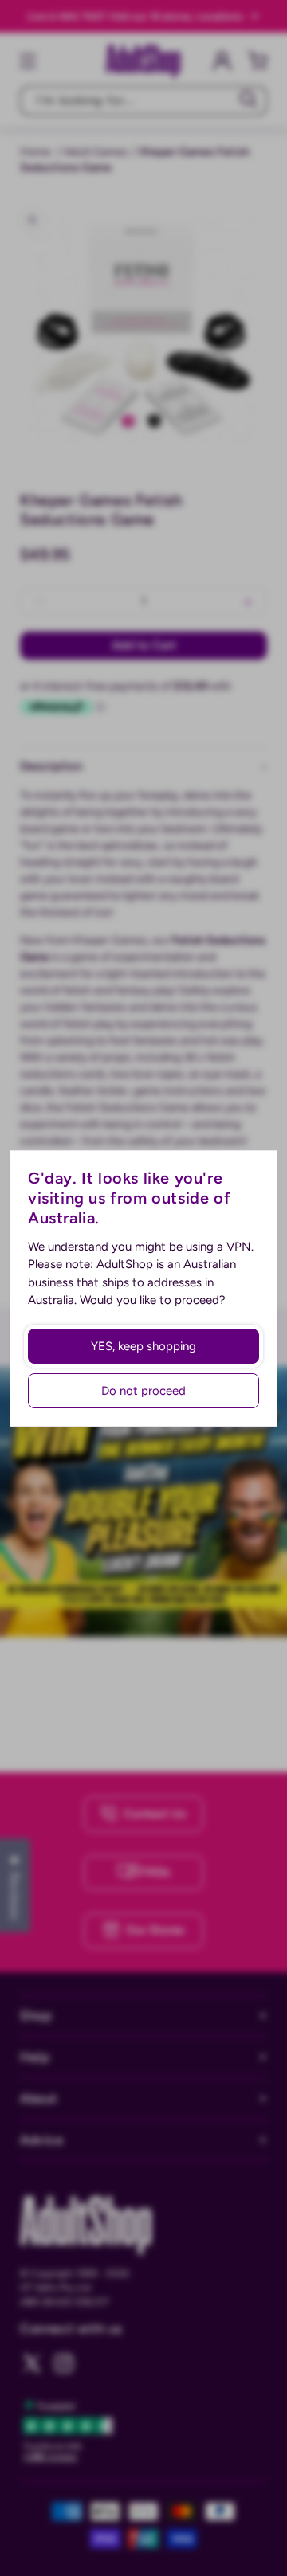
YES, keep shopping (143, 1346)
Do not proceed (143, 1391)
